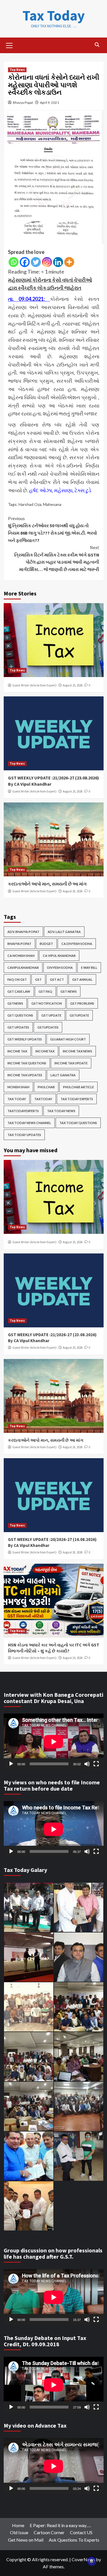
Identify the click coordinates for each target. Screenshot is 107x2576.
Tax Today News (61, 1111)
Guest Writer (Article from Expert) (34, 685)
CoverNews (83, 2559)
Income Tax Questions (27, 1063)
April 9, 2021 (50, 103)
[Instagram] (47, 262)
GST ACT (57, 979)
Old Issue (19, 2532)
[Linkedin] (58, 262)
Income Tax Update (71, 1063)
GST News (69, 991)
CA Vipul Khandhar (59, 956)
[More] (69, 262)
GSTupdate (79, 1015)
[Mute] (87, 1764)
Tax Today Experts (77, 1099)
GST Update (51, 1015)
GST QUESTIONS (20, 1015)
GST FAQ (45, 991)
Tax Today (54, 15)
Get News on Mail (26, 2540)
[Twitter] (36, 262)
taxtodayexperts (23, 1111)
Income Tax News (77, 1051)
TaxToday (43, 1099)
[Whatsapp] (14, 262)
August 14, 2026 (73, 1658)
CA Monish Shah (21, 956)
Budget (46, 944)
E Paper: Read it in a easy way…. (60, 2525)
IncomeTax (45, 1051)
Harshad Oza (30, 504)
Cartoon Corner (49, 2532)
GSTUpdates (48, 1027)
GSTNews (15, 1003)
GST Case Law (19, 991)
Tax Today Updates (24, 1135)
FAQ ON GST (17, 979)
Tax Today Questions (78, 1123)
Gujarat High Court (68, 1039)
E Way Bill (89, 968)
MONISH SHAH (18, 1087)
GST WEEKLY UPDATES (25, 1039)
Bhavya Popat (23, 103)
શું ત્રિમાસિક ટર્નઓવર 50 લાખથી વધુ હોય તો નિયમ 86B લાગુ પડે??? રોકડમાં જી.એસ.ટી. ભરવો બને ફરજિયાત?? (53, 529)
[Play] (11, 1764)
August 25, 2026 (73, 685)
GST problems (82, 1003)
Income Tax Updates (25, 1075)
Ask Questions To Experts (74, 2540)
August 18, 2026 (73, 891)
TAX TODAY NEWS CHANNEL (29, 1123)
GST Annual (82, 979)
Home (18, 2525)
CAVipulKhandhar (23, 968)
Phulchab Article (78, 1087)
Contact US (81, 2532)
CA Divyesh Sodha (77, 944)
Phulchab (46, 1087)
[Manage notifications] (92, 2561)
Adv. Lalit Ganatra (64, 932)
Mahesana (52, 504)
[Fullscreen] (96, 1764)
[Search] (97, 45)
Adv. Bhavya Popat (23, 932)
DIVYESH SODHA (60, 968)
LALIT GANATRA (63, 1075)
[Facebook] (25, 262)
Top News (17, 70)
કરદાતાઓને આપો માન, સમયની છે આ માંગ (47, 884)
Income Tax (17, 1051)
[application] (54, 1742)
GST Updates (18, 1027)
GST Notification (47, 1003)
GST (38, 979)
